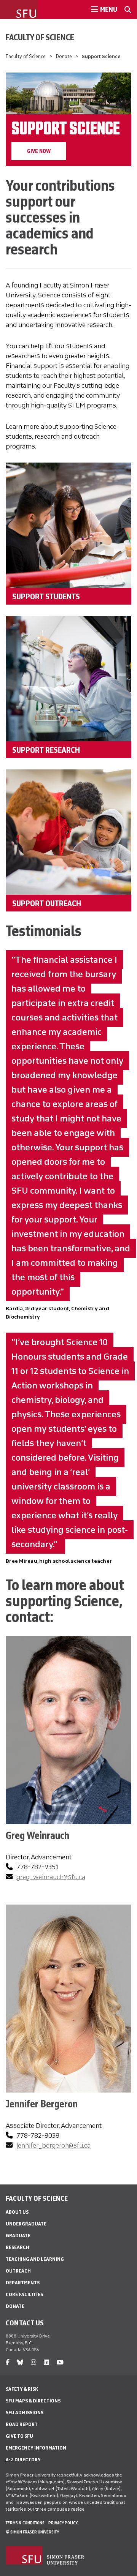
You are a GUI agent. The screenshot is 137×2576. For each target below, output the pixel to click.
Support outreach (47, 903)
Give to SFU (19, 2436)
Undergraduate (26, 2224)
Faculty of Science (40, 37)
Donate (64, 56)
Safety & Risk (22, 2389)
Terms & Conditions (25, 2523)
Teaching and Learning (35, 2259)
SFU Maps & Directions (33, 2401)
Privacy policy (63, 2523)
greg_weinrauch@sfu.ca (51, 1877)
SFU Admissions (25, 2413)
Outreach (18, 2271)
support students (46, 596)
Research (18, 2247)
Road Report (22, 2424)
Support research (46, 750)
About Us (17, 2212)
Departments (23, 2283)
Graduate (18, 2236)
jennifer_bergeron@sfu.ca (53, 2145)
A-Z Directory (23, 2460)
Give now (39, 151)
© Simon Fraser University (32, 2532)
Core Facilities (24, 2294)
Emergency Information (36, 2448)
